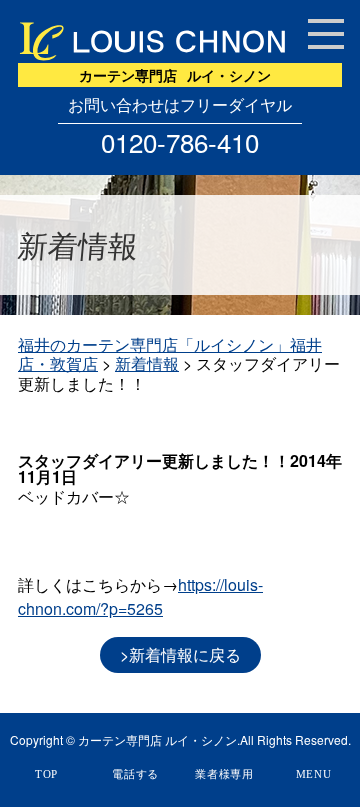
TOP (46, 774)
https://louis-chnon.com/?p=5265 (140, 596)
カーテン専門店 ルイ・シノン (157, 740)
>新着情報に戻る (180, 654)
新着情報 (147, 363)
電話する (135, 774)
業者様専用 (224, 774)
